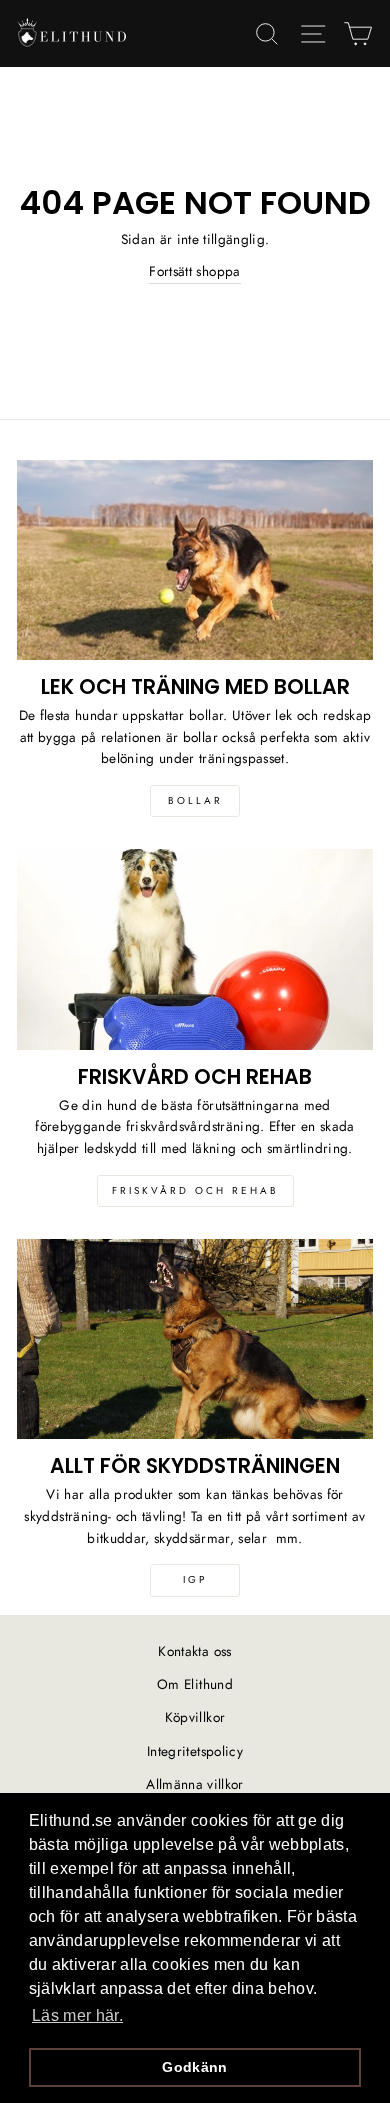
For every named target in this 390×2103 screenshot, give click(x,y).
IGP (195, 1579)
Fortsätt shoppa (194, 271)
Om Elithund (195, 1684)
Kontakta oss (194, 1651)
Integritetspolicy (195, 1751)
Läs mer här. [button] (77, 2015)
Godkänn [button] (194, 2067)
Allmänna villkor (194, 1784)
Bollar (195, 800)
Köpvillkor (195, 1717)
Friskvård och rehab (195, 1190)
